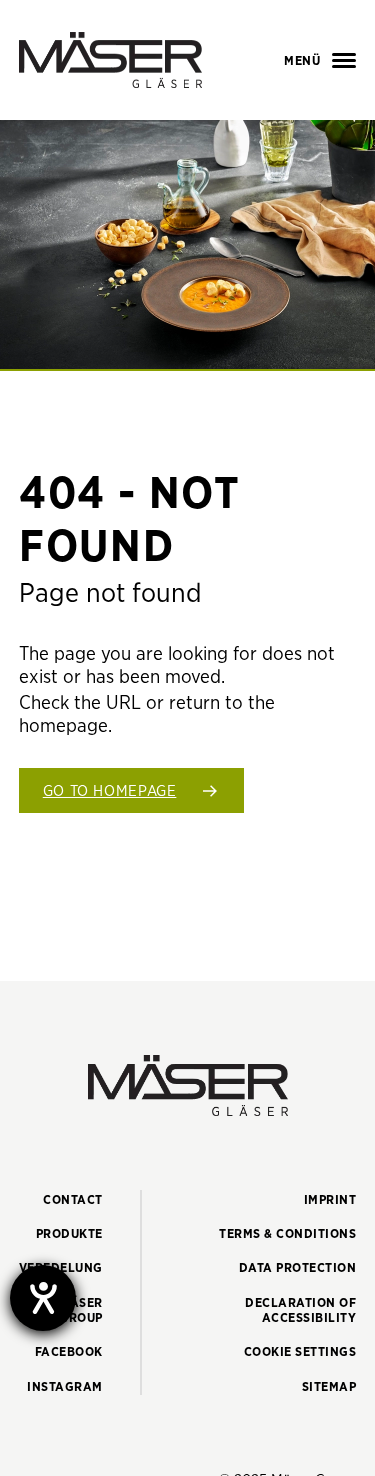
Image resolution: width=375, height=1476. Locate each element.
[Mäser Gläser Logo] (110, 60)
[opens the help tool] (43, 1298)
